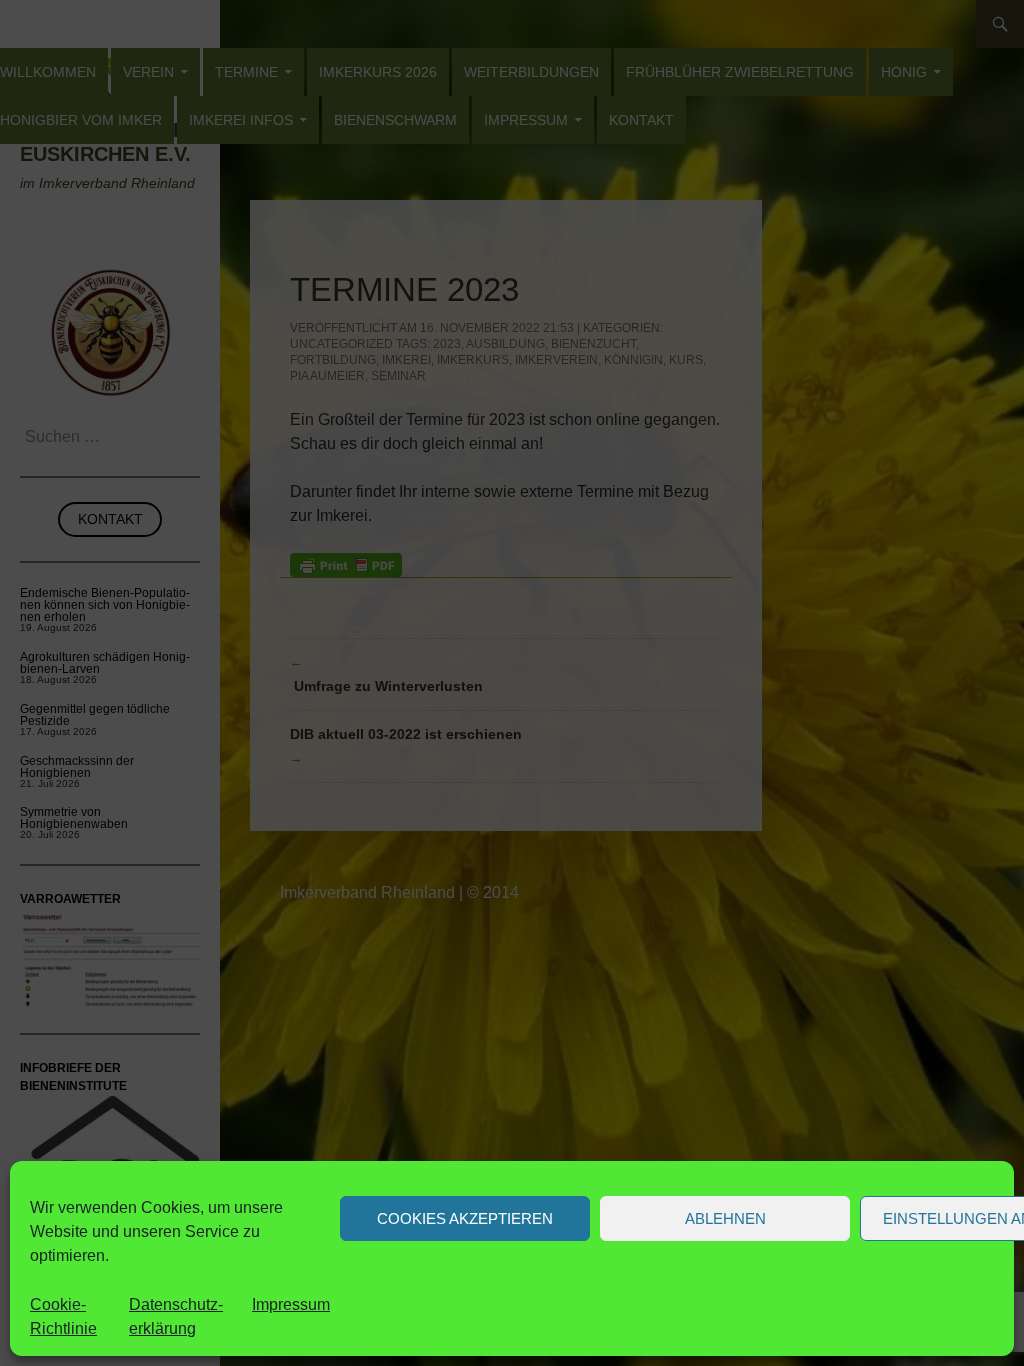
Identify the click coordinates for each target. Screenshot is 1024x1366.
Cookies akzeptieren (465, 1218)
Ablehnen (725, 1218)
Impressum (291, 1304)
